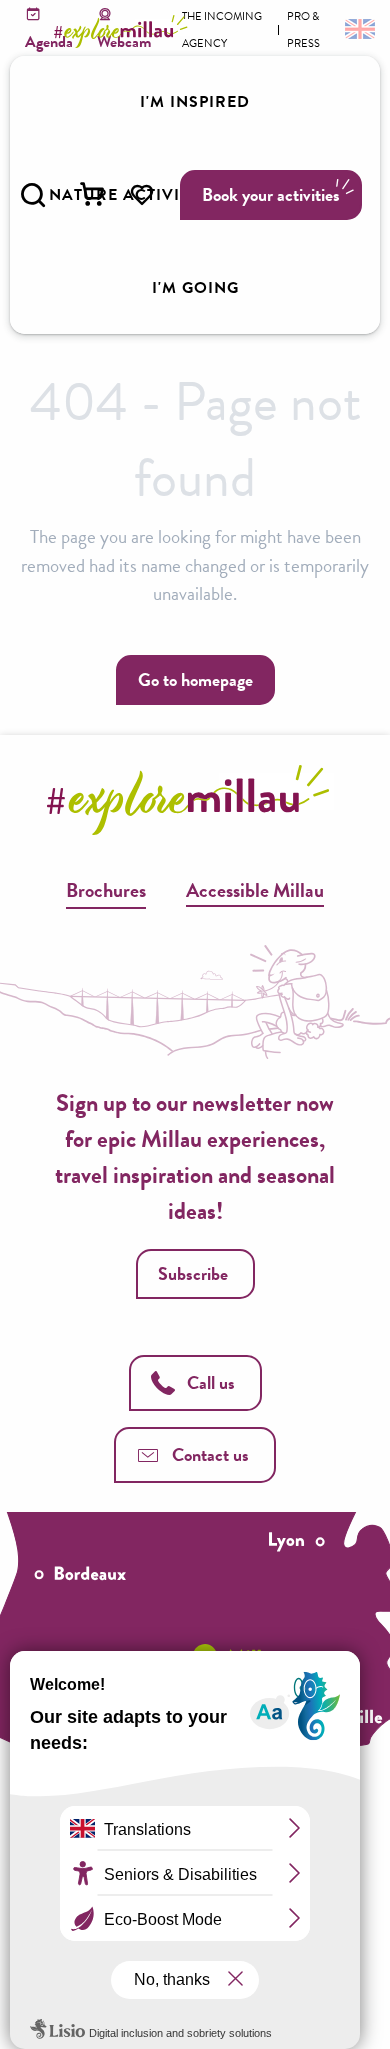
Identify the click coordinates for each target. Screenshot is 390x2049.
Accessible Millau (255, 890)
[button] (33, 195)
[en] (358, 28)
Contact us (210, 1454)
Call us (211, 1382)
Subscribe (193, 1273)
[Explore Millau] (124, 31)
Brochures (106, 890)
